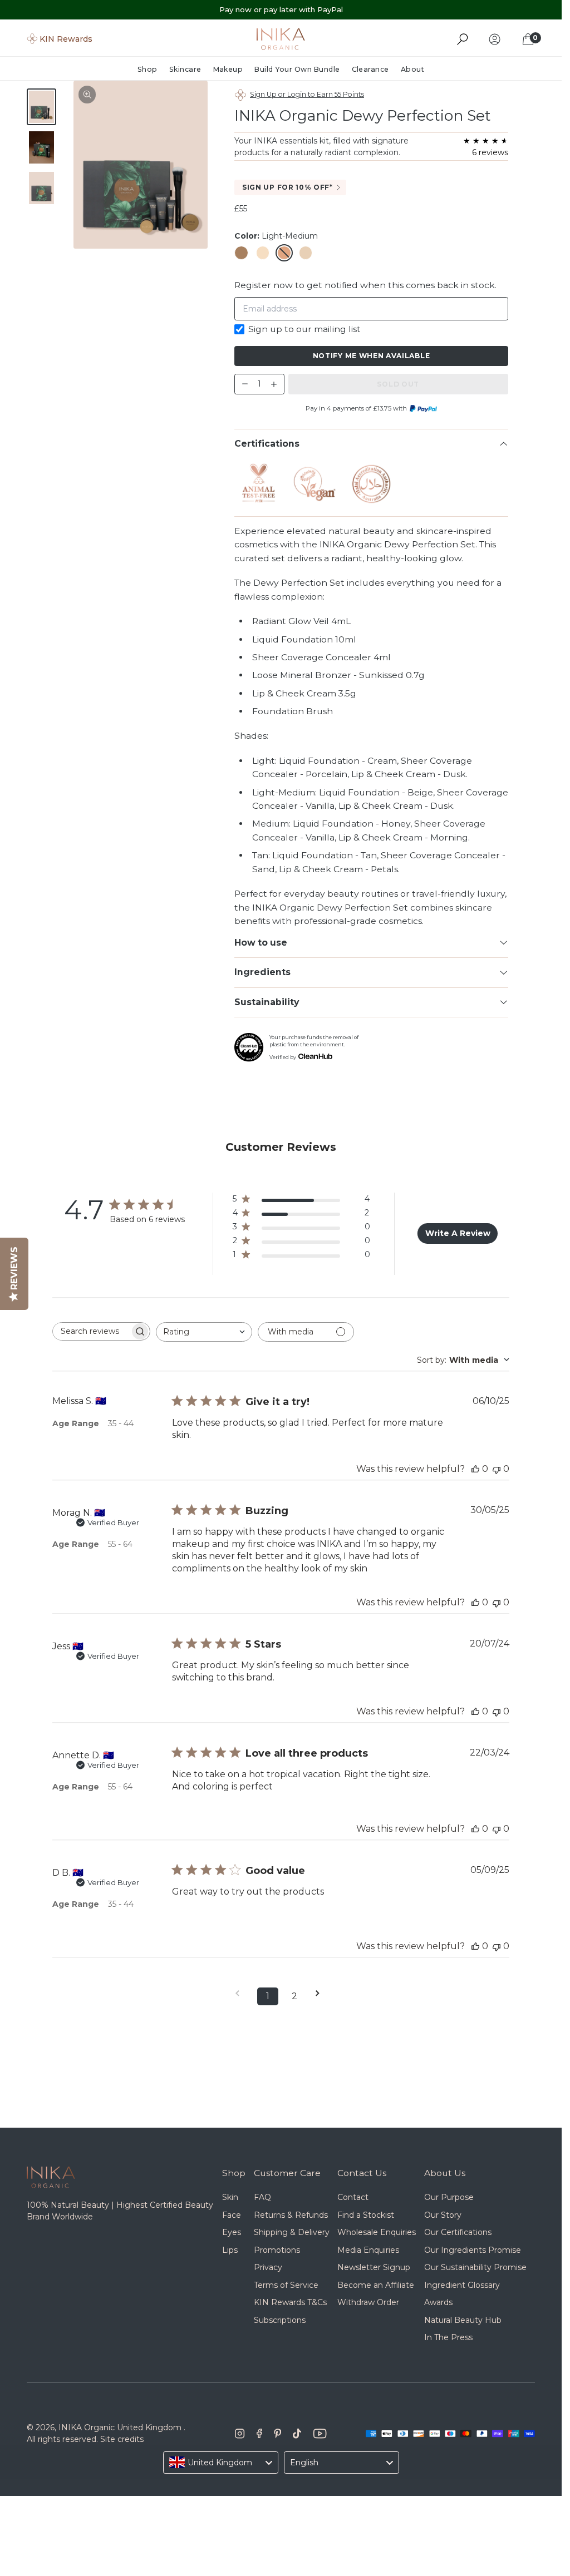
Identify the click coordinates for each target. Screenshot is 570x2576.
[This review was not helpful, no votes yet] (497, 1469)
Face (232, 2215)
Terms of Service (286, 2285)
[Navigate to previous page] (241, 1993)
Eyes (232, 2232)
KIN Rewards (66, 39)
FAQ (262, 2197)
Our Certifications (458, 2232)
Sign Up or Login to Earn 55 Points (307, 94)
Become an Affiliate (376, 2285)
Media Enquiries (368, 2250)
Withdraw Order (368, 2302)
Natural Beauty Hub (463, 2320)
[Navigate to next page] (321, 1993)
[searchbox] (91, 1331)
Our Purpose (449, 2197)
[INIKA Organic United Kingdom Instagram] (240, 2434)
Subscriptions (280, 2320)
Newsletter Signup (374, 2267)
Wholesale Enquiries (377, 2232)
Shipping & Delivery (292, 2232)
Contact (353, 2197)
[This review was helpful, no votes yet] (475, 1469)
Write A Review (458, 1233)
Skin (230, 2197)
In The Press (448, 2337)
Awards (438, 2302)
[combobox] (204, 1332)
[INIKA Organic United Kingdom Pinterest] (277, 2434)
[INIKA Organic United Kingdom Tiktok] (297, 2434)
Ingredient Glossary (462, 2285)
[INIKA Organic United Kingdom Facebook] (259, 2434)
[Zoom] (87, 95)
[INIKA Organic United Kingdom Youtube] (320, 2434)
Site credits (122, 2439)
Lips (230, 2250)
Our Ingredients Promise (473, 2250)
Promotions (277, 2250)
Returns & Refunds (291, 2215)
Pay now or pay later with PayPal (281, 9)
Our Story (443, 2215)
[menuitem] (150, 70)
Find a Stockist (366, 2215)
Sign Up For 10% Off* (288, 187)
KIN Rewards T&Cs (290, 2302)
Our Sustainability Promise (475, 2267)
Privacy (268, 2267)
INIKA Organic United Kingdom (120, 2427)
